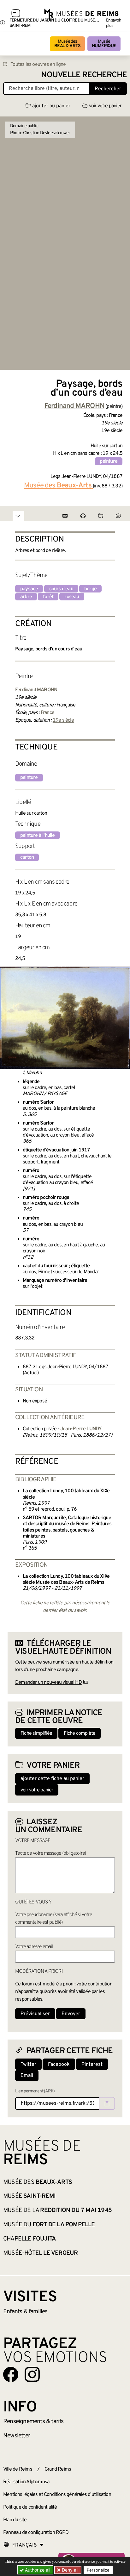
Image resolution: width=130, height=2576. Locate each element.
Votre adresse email (34, 1947)
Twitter (28, 2065)
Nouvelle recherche (84, 75)
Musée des (67, 44)
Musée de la (57, 2210)
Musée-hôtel (40, 2253)
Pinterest (92, 2065)
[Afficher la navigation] (16, 14)
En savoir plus (114, 23)
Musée (104, 44)
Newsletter (17, 2436)
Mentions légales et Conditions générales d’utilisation (57, 2495)
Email (27, 2076)
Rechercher (108, 89)
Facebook (59, 2065)
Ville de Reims (18, 2469)
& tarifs (33, 2422)
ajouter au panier (51, 106)
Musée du (49, 2225)
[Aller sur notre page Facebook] (11, 2374)
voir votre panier (105, 106)
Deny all (69, 2570)
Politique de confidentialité (30, 2507)
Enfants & (25, 2312)
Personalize (98, 2570)
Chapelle (30, 2239)
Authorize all (37, 2570)
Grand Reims (58, 2469)
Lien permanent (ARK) (35, 2091)
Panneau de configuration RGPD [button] (36, 2533)
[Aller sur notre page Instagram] (32, 2374)
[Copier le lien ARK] (107, 2103)
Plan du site (15, 2520)
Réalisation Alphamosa (26, 2482)
